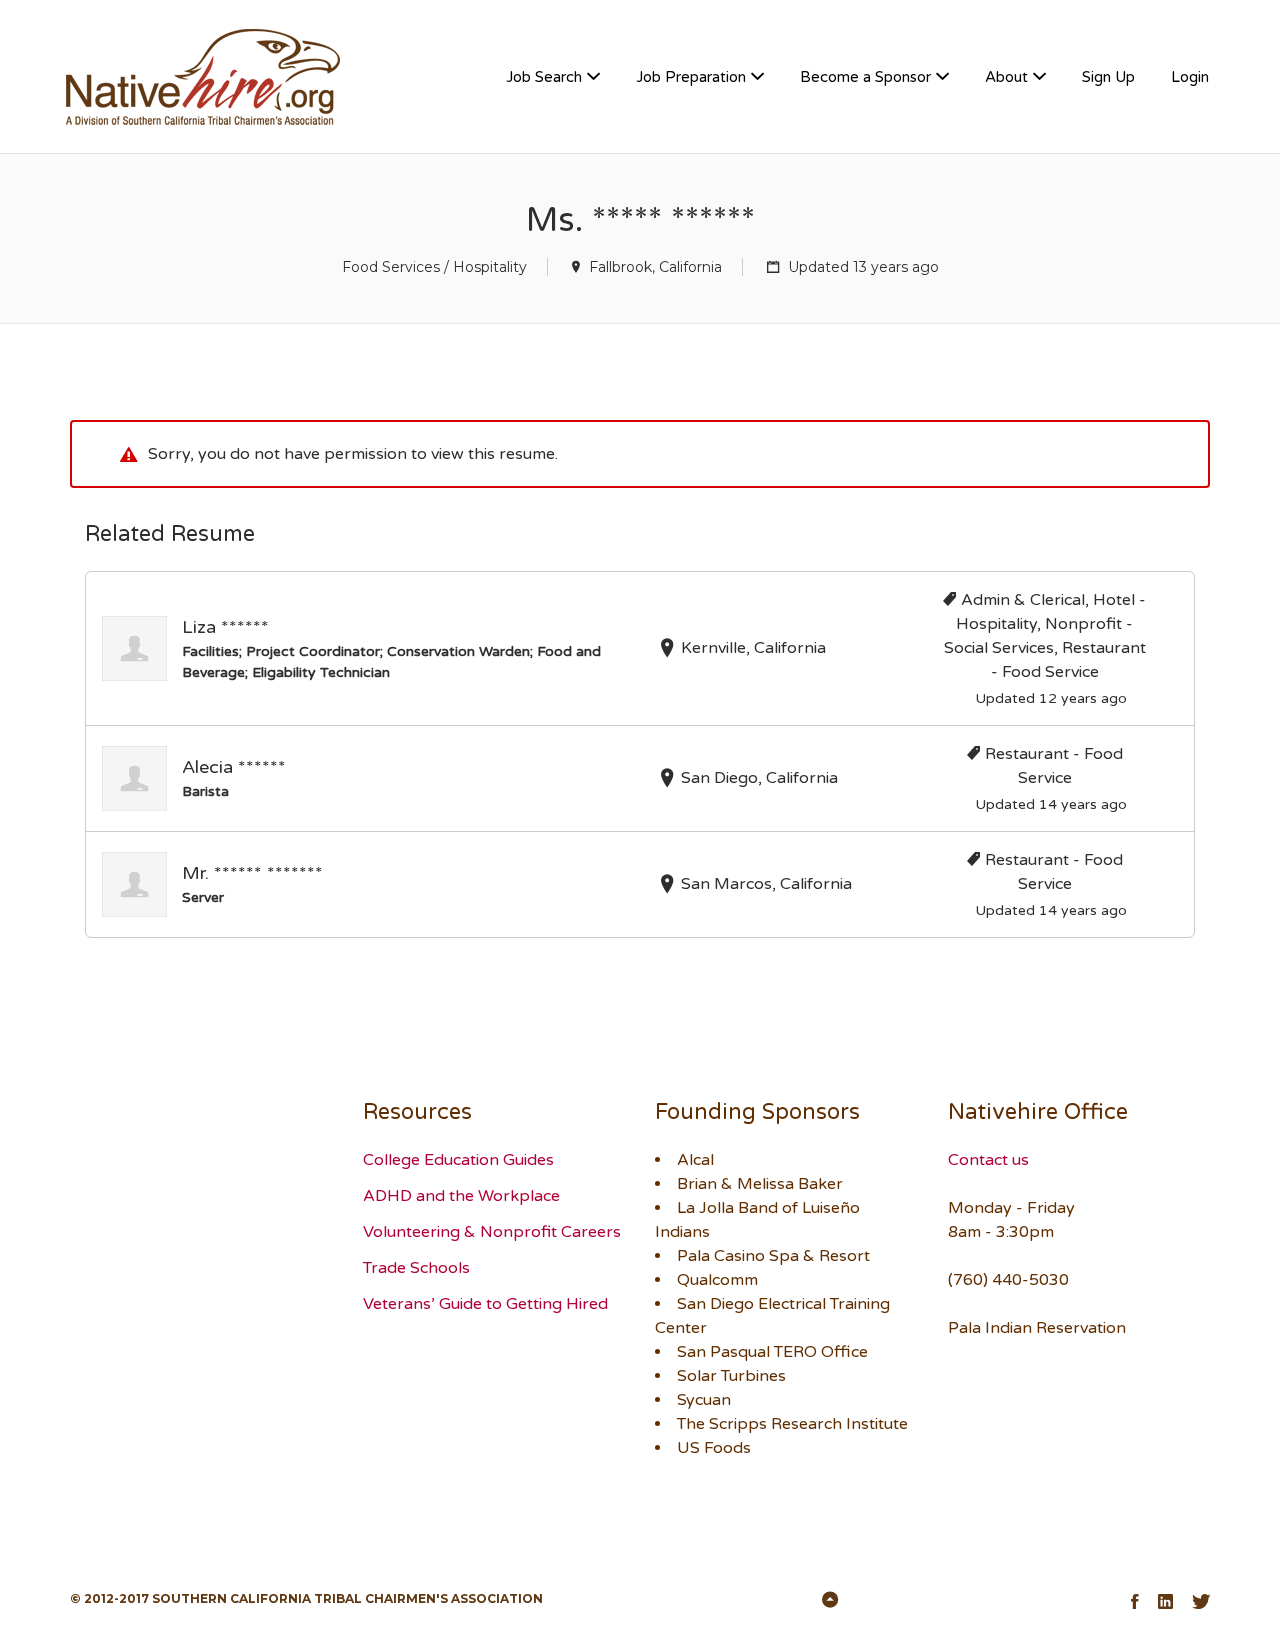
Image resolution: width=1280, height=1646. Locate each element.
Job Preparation (691, 77)
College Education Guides (458, 1160)
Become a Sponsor (865, 77)
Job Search (544, 77)
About (1006, 77)
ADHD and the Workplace (461, 1196)
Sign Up (1108, 77)
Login (1190, 77)
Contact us (988, 1160)
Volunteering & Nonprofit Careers (492, 1232)
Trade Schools (416, 1268)
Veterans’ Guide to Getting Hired (485, 1304)
